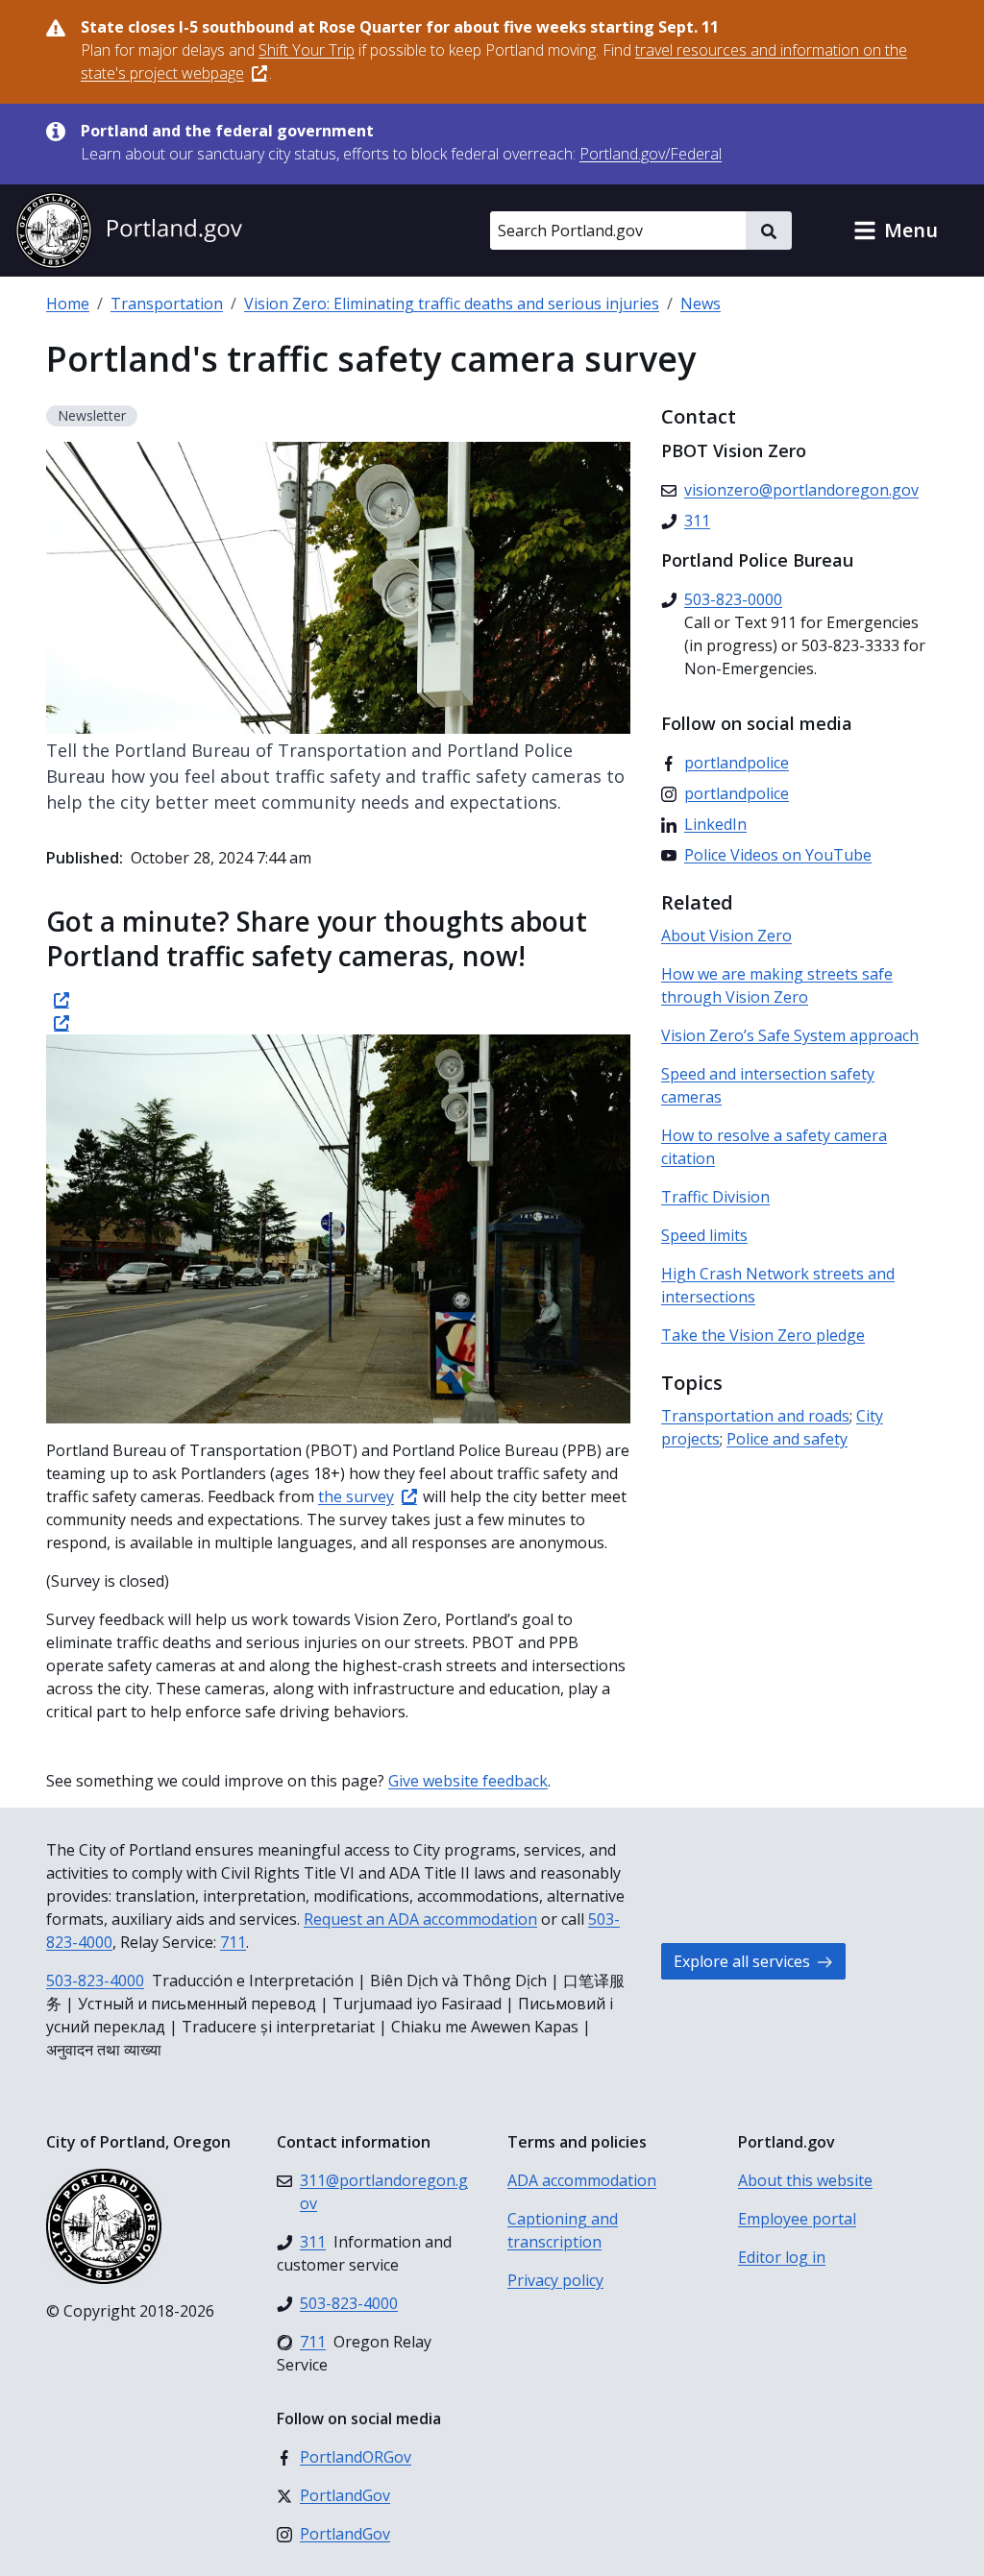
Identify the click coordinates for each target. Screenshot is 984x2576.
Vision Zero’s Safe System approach (790, 1035)
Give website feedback (468, 1781)
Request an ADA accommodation (420, 1919)
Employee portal (797, 2219)
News (701, 304)
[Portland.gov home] (129, 231)
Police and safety (787, 1439)
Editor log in (782, 2257)
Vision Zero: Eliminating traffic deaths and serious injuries (452, 304)
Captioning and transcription (563, 2230)
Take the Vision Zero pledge (763, 1335)
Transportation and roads (755, 1416)
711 (233, 1942)
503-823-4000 (95, 1981)
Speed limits (704, 1235)
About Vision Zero (726, 936)
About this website (805, 2180)
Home (68, 304)
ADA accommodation (582, 2180)
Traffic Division (715, 1197)
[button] (896, 231)
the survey (356, 1496)
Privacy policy (555, 2280)
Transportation (167, 304)
